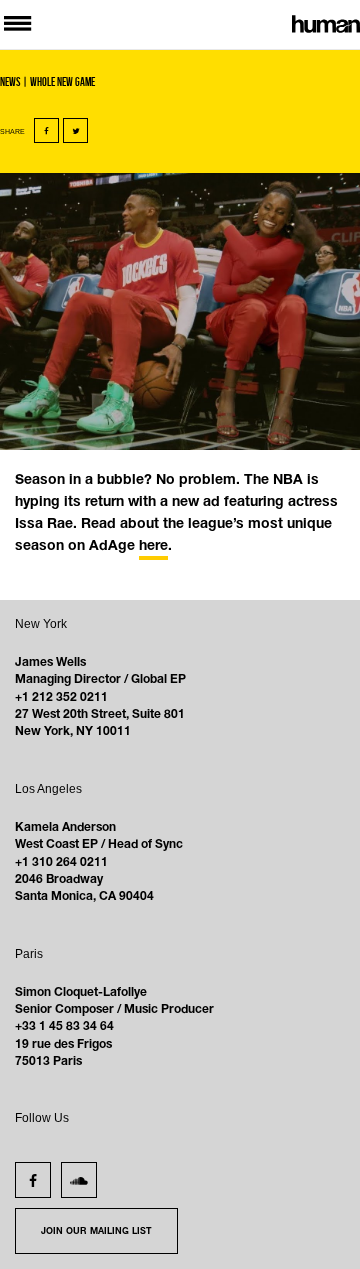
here (153, 546)
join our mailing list (96, 1232)
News (10, 81)
